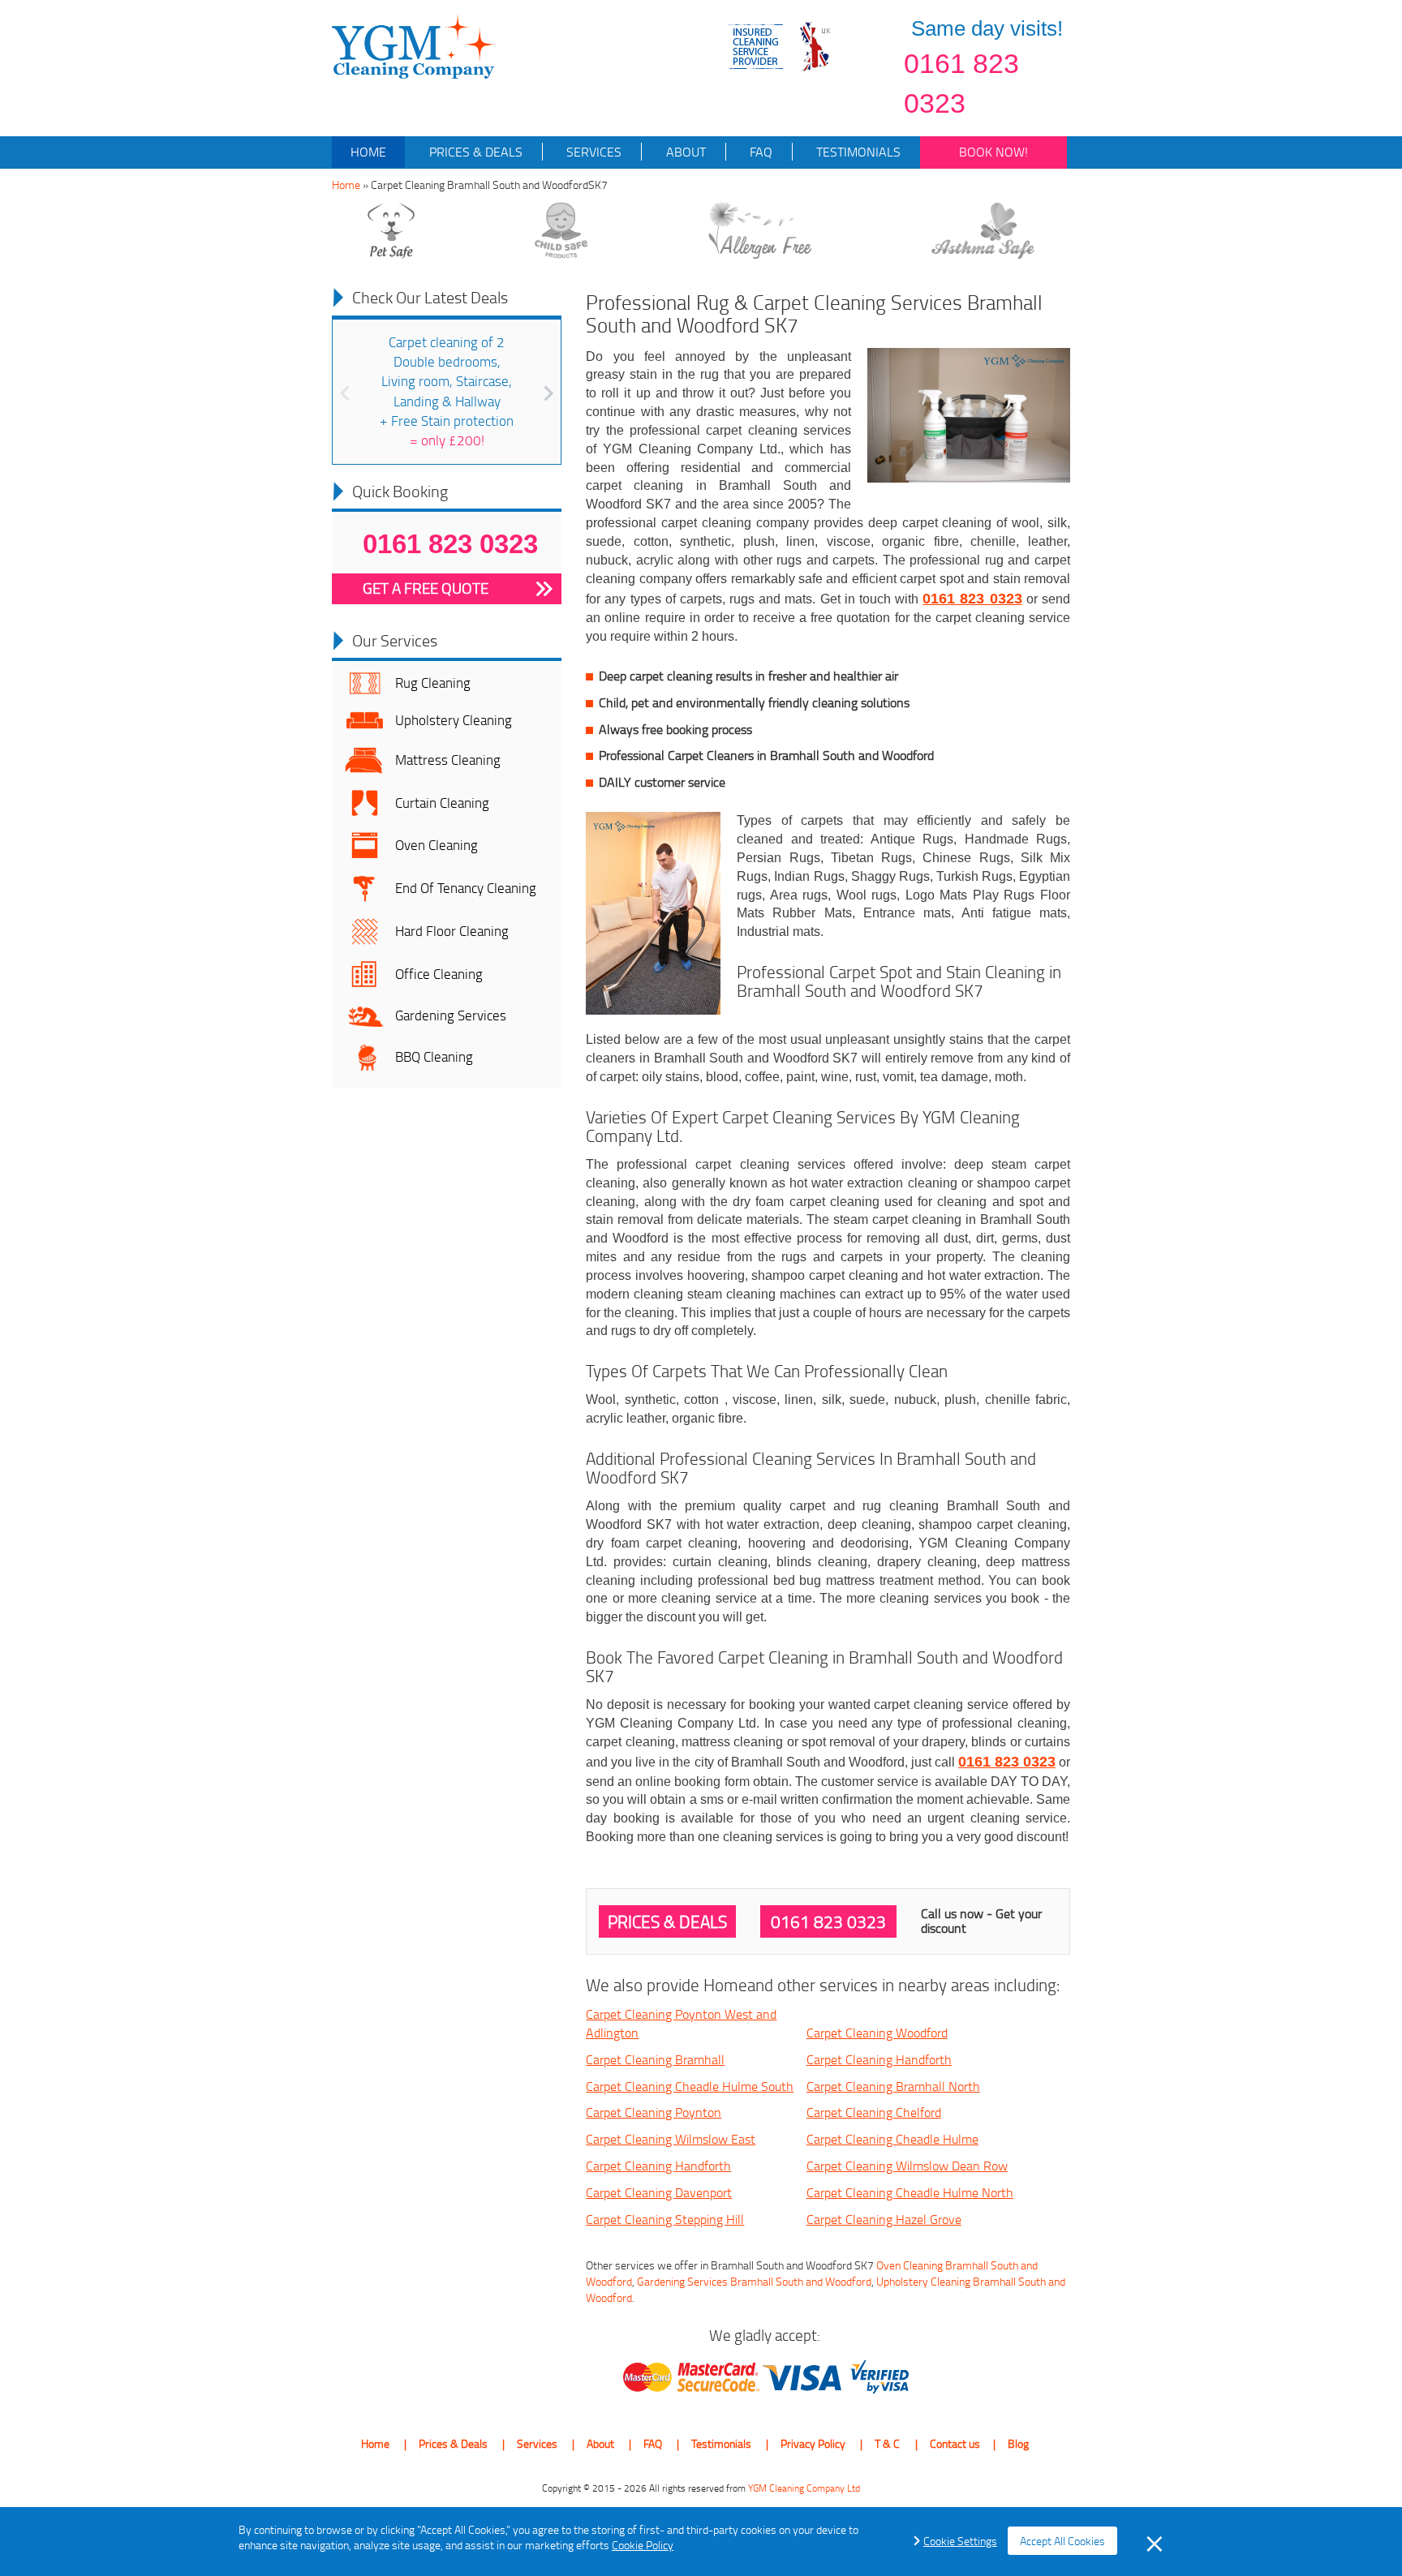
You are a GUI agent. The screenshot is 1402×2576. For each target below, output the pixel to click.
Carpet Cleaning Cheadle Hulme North (910, 2192)
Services (592, 152)
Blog (1018, 2443)
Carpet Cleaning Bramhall (655, 2059)
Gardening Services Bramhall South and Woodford (754, 2281)
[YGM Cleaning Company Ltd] (415, 45)
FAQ (759, 152)
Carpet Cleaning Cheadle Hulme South (690, 2086)
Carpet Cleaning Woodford (877, 2033)
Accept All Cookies (1062, 2541)
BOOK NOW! (993, 152)
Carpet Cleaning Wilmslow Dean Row (907, 2166)
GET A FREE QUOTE (426, 588)
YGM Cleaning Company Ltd (804, 2488)
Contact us (955, 2443)
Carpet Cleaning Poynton (654, 2112)
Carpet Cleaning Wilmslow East (671, 2139)
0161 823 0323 (961, 83)
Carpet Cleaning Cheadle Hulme (892, 2139)
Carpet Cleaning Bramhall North (893, 2086)
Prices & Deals (474, 152)
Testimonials (857, 152)
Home (368, 152)
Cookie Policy (643, 2545)
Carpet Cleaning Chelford (874, 2112)
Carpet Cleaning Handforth (879, 2059)
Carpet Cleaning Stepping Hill (665, 2219)
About (684, 152)
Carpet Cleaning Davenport (659, 2192)
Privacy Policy (813, 2443)
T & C (887, 2443)
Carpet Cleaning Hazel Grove (884, 2219)
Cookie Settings (960, 2541)
